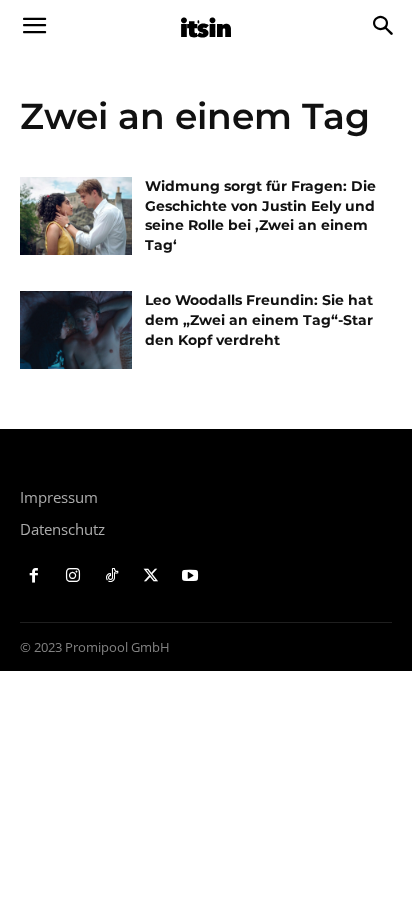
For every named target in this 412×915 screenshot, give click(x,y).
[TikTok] (112, 576)
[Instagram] (73, 576)
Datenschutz (62, 529)
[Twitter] (150, 576)
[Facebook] (34, 576)
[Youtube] (189, 576)
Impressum (59, 497)
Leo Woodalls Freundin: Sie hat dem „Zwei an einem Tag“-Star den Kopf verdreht (259, 319)
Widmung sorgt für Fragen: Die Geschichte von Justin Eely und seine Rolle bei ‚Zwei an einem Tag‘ (260, 215)
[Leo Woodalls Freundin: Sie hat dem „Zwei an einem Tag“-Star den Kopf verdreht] (76, 330)
